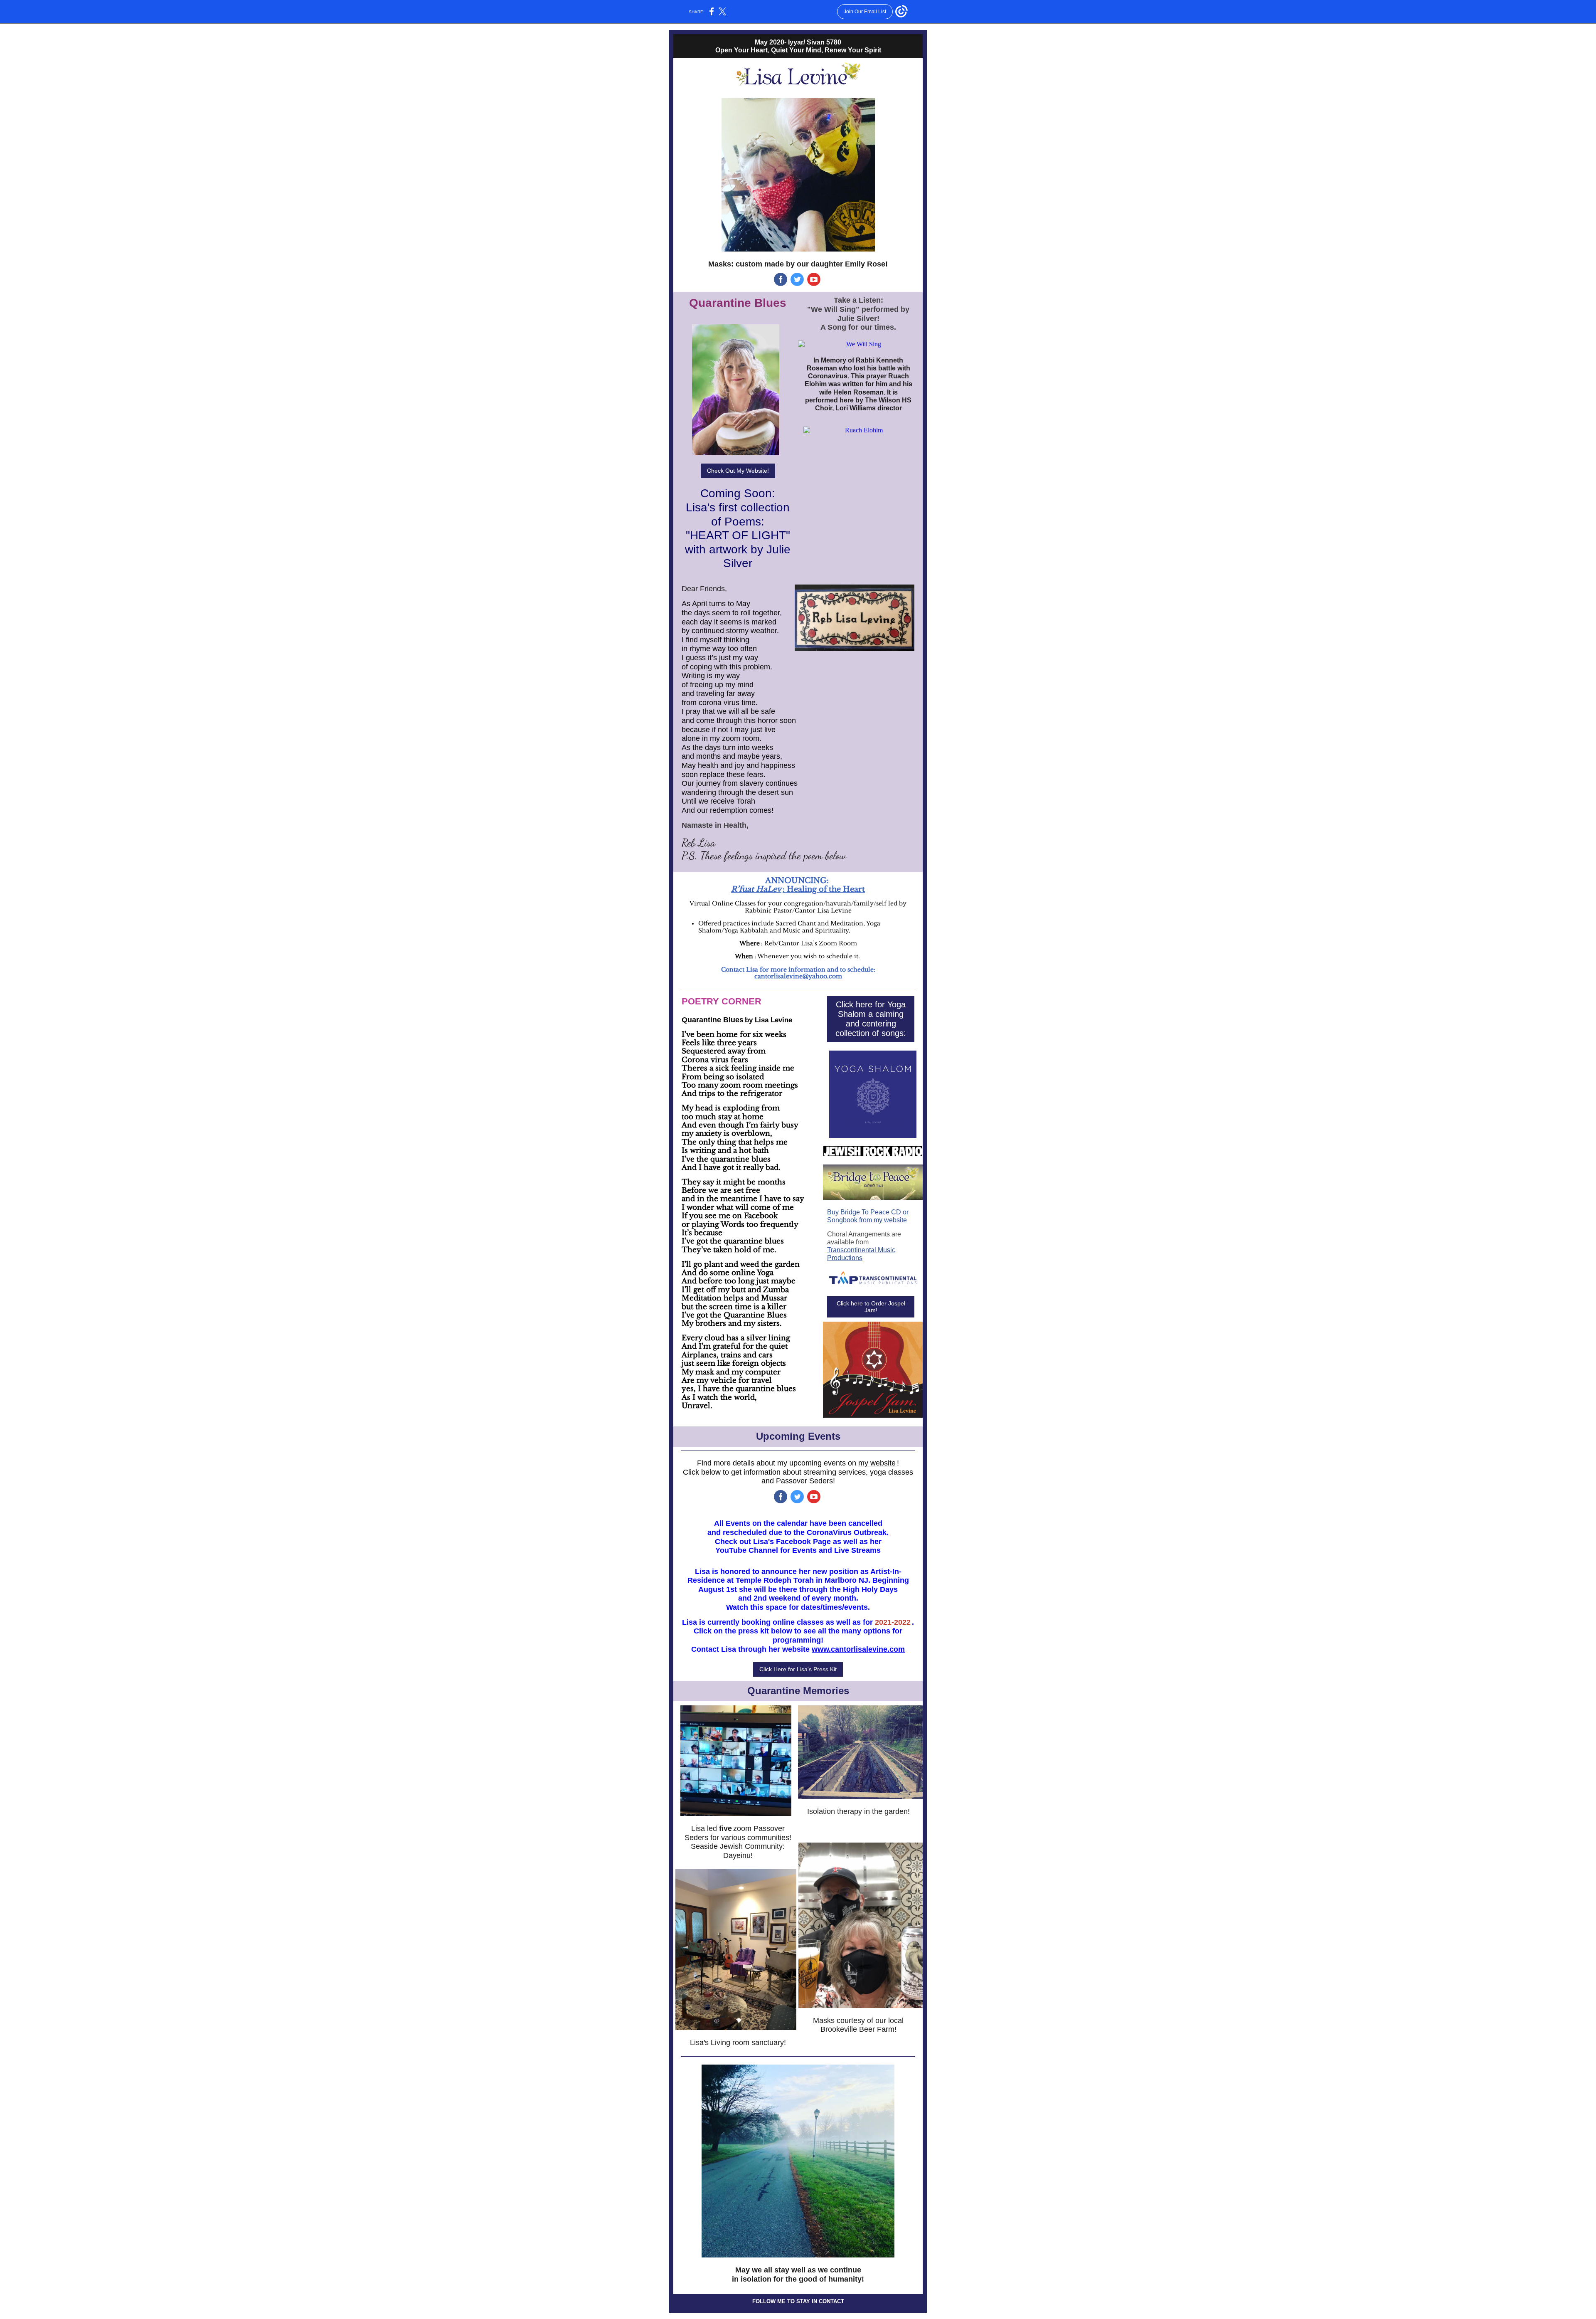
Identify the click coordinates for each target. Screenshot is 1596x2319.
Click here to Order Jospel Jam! (871, 1307)
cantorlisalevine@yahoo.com (798, 976)
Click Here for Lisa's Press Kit (798, 1669)
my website (877, 1463)
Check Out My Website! (738, 471)
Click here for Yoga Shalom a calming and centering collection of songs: (871, 1019)
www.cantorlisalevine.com (858, 1649)
